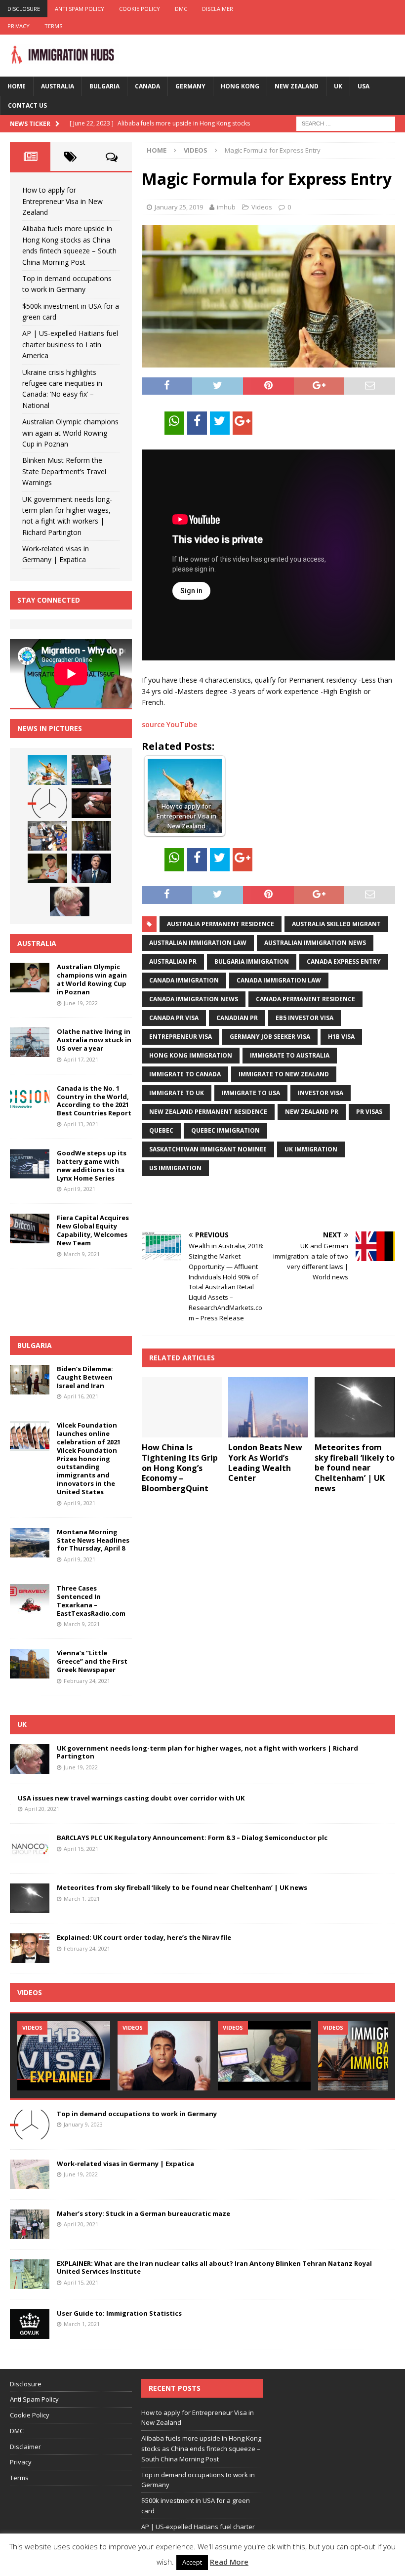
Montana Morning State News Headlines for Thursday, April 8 (93, 1540)
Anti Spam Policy (80, 9)
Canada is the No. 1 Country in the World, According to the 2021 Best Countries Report (94, 1101)
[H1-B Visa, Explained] (64, 2056)
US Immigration (175, 1168)
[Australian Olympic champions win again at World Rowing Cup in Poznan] (47, 868)
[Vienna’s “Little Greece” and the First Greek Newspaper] (30, 1664)
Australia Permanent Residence (221, 924)
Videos (262, 207)
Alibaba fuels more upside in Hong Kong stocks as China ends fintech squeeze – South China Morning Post (201, 2449)
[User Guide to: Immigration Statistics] (30, 2324)
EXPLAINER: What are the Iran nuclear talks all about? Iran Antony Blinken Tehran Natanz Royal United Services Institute (214, 2268)
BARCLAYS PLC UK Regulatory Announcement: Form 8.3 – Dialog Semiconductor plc (192, 1838)
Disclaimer (218, 9)
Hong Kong (240, 86)
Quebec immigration (225, 1130)
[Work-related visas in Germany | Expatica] (30, 2174)
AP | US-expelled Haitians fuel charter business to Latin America (70, 344)
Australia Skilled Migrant (336, 924)
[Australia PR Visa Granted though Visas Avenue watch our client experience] (264, 2056)
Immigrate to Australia (290, 1055)
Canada (147, 86)
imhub (226, 207)
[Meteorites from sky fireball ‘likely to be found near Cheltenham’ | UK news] (355, 1407)
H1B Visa (341, 1037)
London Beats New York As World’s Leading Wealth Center (265, 1463)
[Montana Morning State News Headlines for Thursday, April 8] (30, 1543)
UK (338, 86)
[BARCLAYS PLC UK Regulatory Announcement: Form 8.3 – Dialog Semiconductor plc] (30, 1848)
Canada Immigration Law (279, 980)
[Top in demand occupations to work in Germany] (47, 803)
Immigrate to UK (177, 1093)
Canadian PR (237, 1018)
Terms (53, 26)
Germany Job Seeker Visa (270, 1037)
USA (364, 86)
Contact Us (27, 105)
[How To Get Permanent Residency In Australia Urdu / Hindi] (164, 2056)
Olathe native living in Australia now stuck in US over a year (94, 1040)
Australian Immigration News (315, 943)
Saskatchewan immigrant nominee (208, 1149)
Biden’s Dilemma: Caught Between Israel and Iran (85, 1377)
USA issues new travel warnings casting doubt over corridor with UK (131, 1798)
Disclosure (24, 9)
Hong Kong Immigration (191, 1055)
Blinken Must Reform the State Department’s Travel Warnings (64, 471)
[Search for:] (346, 123)
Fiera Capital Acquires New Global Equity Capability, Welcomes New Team (93, 1230)
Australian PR (173, 961)
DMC (181, 9)
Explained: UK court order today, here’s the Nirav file (144, 1937)
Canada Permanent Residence (305, 999)
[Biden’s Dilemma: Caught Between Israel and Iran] (30, 1380)
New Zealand (297, 86)
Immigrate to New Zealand (284, 1074)
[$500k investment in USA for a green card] (91, 803)
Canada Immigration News (194, 999)
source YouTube (169, 724)
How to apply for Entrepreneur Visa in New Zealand (62, 201)
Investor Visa (321, 1093)
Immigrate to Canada (185, 1074)
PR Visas (369, 1112)
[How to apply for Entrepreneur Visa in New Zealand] (47, 770)
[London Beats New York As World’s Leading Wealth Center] (268, 1407)
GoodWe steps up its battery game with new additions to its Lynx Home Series (92, 1165)
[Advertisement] (257, 1204)
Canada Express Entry (344, 961)
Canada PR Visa (174, 1018)
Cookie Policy (140, 9)
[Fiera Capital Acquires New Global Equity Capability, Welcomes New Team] (30, 1228)
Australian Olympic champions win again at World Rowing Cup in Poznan (70, 433)
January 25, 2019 (179, 207)
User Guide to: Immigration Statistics (119, 2313)
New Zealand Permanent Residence (208, 1112)
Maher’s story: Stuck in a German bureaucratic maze (143, 2213)
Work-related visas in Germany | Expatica (125, 2164)
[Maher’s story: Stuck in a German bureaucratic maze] (30, 2224)
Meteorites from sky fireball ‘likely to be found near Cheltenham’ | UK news (355, 1468)
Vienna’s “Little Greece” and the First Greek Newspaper (92, 1661)
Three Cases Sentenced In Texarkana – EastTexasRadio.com (91, 1601)
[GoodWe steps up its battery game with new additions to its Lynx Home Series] (30, 1164)
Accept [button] (192, 2562)
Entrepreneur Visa (181, 1037)
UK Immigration (311, 1149)
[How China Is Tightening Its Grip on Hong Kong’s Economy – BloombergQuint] (182, 1407)
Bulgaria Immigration (252, 961)
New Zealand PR (312, 1112)
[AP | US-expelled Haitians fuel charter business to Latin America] (47, 836)
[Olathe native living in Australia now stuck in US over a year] (30, 1042)
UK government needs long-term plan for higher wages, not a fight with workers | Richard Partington (207, 1752)
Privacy (19, 26)
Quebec (161, 1130)
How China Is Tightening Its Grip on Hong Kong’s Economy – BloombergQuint (180, 1468)
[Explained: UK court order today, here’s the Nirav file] (30, 1948)
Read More (229, 2562)
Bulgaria (104, 86)
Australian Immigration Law (198, 943)
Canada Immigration (184, 980)
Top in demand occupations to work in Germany (137, 2114)
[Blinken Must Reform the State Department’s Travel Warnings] (91, 868)
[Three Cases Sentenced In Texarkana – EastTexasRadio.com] (30, 1599)
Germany (190, 86)
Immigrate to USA (251, 1093)
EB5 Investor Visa (304, 1018)
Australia (58, 86)
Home (17, 86)
